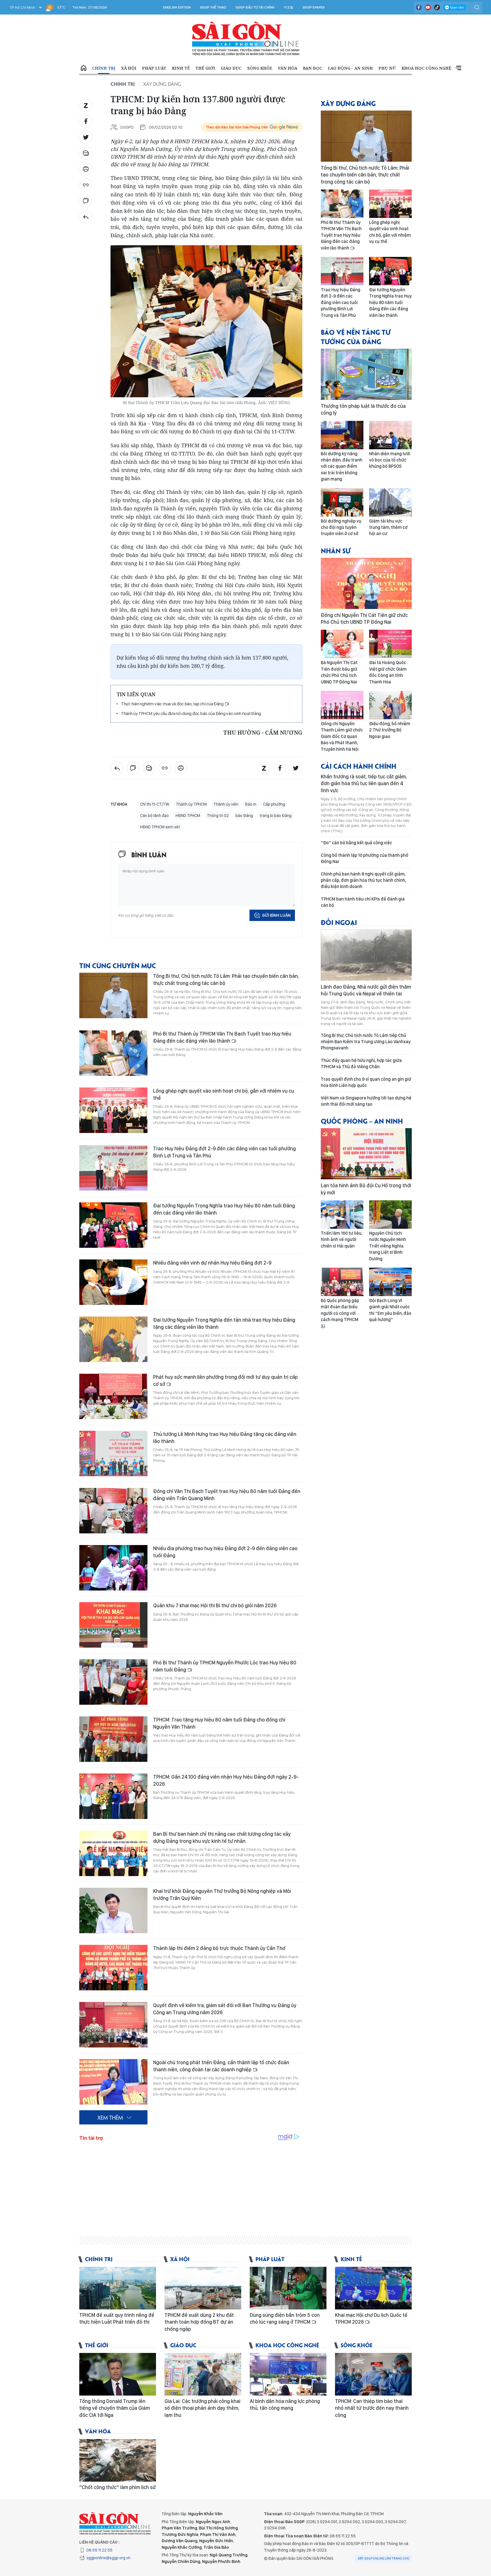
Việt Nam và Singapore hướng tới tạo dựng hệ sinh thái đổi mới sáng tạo (366, 1101)
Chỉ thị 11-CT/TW (155, 804)
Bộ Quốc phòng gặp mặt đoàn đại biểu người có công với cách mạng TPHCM (340, 1310)
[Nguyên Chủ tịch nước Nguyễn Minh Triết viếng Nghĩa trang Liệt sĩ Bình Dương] (390, 1215)
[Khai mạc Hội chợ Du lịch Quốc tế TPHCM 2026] (373, 2288)
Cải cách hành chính (359, 766)
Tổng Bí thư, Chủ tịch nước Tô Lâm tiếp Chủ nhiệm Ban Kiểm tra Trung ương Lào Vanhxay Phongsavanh (366, 1042)
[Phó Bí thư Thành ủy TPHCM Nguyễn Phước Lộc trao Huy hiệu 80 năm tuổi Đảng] (113, 1682)
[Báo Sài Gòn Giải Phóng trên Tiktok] (437, 7)
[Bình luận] (86, 201)
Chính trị (104, 68)
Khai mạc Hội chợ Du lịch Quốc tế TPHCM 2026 (371, 2318)
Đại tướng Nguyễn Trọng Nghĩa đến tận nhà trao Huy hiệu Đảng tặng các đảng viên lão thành (224, 1323)
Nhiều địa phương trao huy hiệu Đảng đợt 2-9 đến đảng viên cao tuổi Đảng (225, 1552)
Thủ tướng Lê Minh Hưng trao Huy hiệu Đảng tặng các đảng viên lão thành (225, 1437)
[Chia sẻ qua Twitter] (86, 137)
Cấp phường (274, 804)
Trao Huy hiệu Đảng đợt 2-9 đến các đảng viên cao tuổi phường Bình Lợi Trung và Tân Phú (224, 1152)
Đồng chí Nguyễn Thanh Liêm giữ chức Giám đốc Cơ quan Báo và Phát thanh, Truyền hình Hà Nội (342, 736)
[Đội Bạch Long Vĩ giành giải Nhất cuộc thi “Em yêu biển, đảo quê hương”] (390, 1282)
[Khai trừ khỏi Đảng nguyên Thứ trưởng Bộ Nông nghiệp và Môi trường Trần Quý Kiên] (113, 1910)
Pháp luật (154, 68)
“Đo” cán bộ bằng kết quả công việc (356, 843)
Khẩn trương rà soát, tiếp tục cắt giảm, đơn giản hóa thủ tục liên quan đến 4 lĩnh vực (364, 783)
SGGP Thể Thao (213, 7)
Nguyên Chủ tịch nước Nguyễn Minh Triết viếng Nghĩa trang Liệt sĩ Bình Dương (388, 1246)
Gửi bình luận (276, 915)
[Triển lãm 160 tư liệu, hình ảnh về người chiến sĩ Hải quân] (342, 1215)
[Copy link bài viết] (86, 185)
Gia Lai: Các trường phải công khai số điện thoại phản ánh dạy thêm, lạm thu (202, 2408)
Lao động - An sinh (350, 68)
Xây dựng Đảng (162, 84)
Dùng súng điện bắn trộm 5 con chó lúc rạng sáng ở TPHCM (285, 2318)
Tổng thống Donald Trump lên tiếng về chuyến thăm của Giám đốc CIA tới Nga (115, 2408)
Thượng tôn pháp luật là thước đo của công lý (363, 409)
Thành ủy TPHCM (191, 804)
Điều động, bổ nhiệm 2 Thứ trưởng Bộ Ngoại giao (390, 730)
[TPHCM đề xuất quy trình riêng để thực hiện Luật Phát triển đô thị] (118, 2288)
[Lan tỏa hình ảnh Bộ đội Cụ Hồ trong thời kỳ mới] (366, 1154)
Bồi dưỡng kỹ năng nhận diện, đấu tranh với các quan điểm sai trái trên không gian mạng (342, 466)
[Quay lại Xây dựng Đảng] (86, 217)
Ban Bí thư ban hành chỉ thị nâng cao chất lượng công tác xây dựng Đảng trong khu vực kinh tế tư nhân (222, 1837)
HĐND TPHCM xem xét (160, 827)
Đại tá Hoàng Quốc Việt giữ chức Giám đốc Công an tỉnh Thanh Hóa (388, 672)
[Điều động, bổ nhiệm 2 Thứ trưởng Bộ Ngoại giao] (390, 705)
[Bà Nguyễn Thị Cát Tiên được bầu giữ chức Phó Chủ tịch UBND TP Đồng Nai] (342, 644)
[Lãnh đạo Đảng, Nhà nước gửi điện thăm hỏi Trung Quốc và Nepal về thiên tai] (366, 955)
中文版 (289, 7)
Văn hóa (288, 68)
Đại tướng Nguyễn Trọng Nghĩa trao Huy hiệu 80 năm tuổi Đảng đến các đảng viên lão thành (224, 1209)
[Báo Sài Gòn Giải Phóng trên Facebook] (419, 7)
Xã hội (129, 68)
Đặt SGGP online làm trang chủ (384, 2558)
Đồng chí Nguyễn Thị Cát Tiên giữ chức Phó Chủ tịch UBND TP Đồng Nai (364, 618)
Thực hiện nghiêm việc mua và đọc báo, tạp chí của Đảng (173, 704)
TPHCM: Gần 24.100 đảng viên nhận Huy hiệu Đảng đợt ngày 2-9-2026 (226, 1780)
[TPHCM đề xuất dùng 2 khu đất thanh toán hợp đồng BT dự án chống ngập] (203, 2288)
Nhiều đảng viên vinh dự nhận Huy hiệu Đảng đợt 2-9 (212, 1263)
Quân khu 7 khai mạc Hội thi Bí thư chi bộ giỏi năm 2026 (215, 1605)
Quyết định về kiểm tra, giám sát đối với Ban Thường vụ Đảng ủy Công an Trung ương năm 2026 (225, 2009)
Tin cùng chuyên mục (118, 965)
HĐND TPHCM (188, 816)
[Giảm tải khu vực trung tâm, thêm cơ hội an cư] (390, 502)
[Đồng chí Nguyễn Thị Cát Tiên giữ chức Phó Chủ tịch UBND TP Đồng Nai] (366, 583)
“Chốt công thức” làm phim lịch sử (117, 2487)
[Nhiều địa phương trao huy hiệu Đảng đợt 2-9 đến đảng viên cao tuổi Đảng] (113, 1568)
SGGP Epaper (314, 7)
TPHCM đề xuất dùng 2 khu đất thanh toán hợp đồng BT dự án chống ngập (199, 2322)
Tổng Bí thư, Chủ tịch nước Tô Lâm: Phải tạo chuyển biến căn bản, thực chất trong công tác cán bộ (226, 979)
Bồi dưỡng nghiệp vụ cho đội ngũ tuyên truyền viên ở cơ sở (341, 527)
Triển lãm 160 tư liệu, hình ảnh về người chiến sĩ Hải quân (342, 1240)
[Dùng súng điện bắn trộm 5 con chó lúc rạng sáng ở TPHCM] (288, 2288)
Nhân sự (336, 550)
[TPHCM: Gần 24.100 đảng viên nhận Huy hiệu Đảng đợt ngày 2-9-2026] (113, 1796)
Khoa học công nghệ (426, 68)
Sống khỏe (260, 68)
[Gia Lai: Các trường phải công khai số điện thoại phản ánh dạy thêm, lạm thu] (203, 2374)
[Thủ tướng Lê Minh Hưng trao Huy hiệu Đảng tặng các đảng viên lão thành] (113, 1454)
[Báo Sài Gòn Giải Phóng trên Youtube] (428, 7)
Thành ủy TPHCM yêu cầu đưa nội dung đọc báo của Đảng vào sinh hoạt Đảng (191, 713)
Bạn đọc (313, 68)
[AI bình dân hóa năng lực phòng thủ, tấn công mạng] (288, 2374)
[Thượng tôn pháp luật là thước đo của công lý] (366, 374)
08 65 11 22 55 (99, 2550)
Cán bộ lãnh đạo (154, 816)
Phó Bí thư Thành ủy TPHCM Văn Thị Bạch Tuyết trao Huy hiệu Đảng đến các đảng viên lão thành (222, 1037)
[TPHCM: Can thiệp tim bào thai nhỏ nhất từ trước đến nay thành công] (373, 2374)
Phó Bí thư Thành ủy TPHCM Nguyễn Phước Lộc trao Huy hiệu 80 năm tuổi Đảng (225, 1666)
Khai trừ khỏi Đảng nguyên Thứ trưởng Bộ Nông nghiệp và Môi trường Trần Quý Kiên (222, 1894)
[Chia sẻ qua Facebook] (86, 121)
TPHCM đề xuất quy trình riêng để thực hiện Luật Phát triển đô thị (117, 2318)
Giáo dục (231, 68)
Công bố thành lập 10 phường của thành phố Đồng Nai (365, 858)
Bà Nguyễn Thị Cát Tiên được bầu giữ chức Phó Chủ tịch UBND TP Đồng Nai (339, 672)
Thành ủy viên (226, 804)
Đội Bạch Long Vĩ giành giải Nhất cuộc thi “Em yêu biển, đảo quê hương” (390, 1310)
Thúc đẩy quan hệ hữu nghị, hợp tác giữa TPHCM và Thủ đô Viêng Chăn (361, 1064)
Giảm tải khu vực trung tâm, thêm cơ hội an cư (388, 527)
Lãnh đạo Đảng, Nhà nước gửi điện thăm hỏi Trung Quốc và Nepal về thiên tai (366, 990)
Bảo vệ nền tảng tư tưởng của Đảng (356, 336)
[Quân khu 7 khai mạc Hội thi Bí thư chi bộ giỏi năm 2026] (113, 1625)
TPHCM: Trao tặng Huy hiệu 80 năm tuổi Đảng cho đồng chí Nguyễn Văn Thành (219, 1723)
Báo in (251, 804)
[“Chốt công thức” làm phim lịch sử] (118, 2460)
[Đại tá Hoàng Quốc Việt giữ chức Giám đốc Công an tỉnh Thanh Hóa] (390, 644)
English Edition (177, 7)
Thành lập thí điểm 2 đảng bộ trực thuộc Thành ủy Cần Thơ (219, 1948)
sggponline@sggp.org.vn (108, 2558)
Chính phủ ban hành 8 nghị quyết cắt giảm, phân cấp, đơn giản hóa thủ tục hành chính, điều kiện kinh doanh (363, 880)
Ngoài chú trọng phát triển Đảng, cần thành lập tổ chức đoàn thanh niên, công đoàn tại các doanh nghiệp (221, 2066)
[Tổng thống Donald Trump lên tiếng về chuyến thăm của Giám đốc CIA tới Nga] (118, 2374)
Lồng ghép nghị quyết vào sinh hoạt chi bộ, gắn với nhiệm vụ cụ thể (224, 1094)
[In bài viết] (86, 169)
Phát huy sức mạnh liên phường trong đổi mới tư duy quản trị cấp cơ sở (225, 1380)
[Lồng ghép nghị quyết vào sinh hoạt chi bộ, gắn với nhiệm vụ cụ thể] (113, 1110)
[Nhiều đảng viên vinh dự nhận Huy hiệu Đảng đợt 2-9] (113, 1282)
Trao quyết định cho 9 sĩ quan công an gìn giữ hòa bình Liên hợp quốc (366, 1082)
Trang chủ (84, 68)
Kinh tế (181, 68)
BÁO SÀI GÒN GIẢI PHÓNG (246, 39)
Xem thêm (458, 68)
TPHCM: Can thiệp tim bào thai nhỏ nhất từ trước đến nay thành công (372, 2408)
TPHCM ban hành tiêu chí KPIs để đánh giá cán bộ (363, 902)
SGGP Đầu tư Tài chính (255, 7)
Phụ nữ (387, 68)
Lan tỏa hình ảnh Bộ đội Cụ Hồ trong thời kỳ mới (366, 1189)
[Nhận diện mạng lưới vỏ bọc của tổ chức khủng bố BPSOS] (390, 435)
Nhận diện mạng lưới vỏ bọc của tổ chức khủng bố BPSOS (390, 460)
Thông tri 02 (218, 816)
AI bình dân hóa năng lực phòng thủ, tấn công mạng (285, 2405)
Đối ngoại (339, 922)
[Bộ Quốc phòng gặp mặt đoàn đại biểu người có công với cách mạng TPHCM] (342, 1282)
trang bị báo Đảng (276, 816)
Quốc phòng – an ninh (362, 1121)
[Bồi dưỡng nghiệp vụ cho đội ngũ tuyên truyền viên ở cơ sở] (342, 502)
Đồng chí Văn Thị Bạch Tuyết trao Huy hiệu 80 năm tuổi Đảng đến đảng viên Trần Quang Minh (227, 1495)
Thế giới (205, 68)
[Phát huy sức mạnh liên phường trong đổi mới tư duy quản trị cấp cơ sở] (113, 1396)
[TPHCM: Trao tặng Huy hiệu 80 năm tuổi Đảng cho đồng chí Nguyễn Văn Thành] (113, 1739)
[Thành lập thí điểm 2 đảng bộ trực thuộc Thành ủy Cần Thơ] (113, 1968)
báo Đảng (244, 816)
